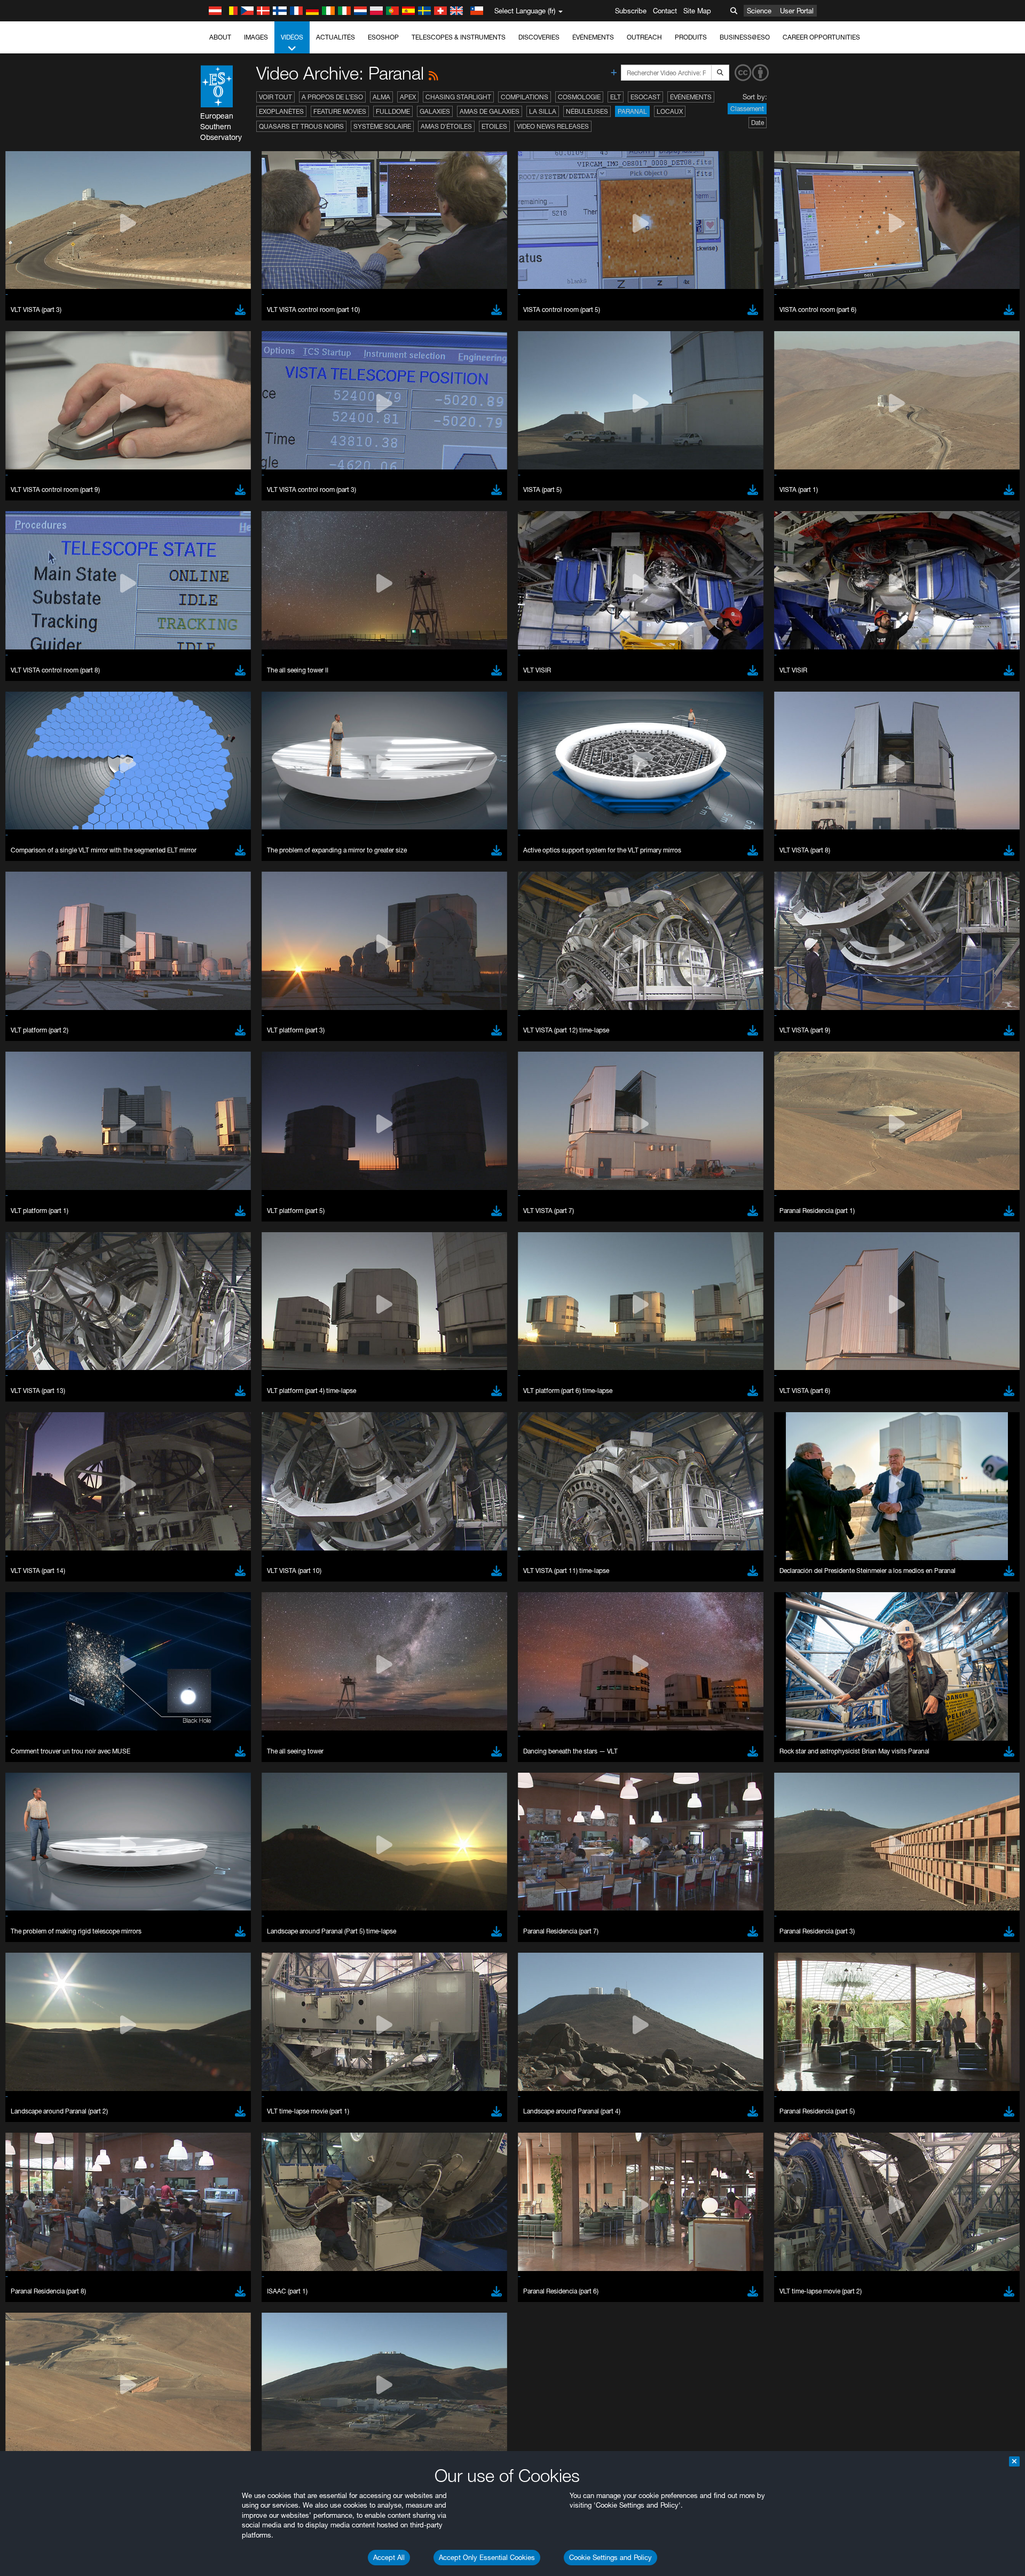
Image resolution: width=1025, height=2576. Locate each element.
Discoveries (539, 37)
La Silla (543, 111)
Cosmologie (579, 97)
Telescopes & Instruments (459, 37)
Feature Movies (340, 111)
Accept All (389, 2557)
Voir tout (275, 97)
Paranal (632, 111)
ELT (616, 97)
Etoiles (494, 126)
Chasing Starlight (458, 97)
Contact (665, 11)
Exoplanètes (281, 111)
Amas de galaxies (490, 111)
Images (256, 37)
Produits (691, 37)
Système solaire (382, 126)
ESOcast (645, 97)
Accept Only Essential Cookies (487, 2557)
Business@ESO (745, 37)
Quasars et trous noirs (301, 126)
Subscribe (631, 11)
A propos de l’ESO (332, 97)
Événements (593, 37)
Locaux (670, 111)
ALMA (381, 97)
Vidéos (292, 37)
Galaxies (435, 111)
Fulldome (393, 111)
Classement (747, 109)
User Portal (797, 11)
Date (758, 123)
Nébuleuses (587, 111)
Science (759, 11)
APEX (408, 97)
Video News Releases (553, 126)
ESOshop (383, 37)
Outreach (644, 37)
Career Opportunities (821, 37)
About (220, 37)
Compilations (525, 97)
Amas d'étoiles (446, 126)
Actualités (336, 37)
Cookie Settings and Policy (610, 2557)
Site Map (697, 11)
